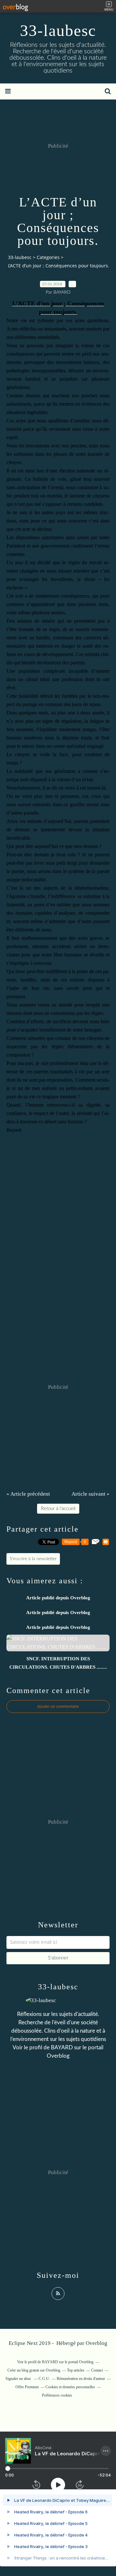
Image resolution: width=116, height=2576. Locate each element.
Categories (48, 257)
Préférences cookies (57, 2395)
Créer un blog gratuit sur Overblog (34, 2370)
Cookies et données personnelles (70, 2387)
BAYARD (62, 2048)
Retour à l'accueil (58, 1509)
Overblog (97, 2343)
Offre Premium (27, 2387)
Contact (97, 2370)
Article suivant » (91, 1494)
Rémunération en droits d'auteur (81, 2379)
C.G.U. (44, 2379)
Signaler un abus (19, 2379)
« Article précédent (28, 1494)
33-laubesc (58, 30)
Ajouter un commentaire (58, 1707)
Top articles (76, 2370)
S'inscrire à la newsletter (33, 1559)
